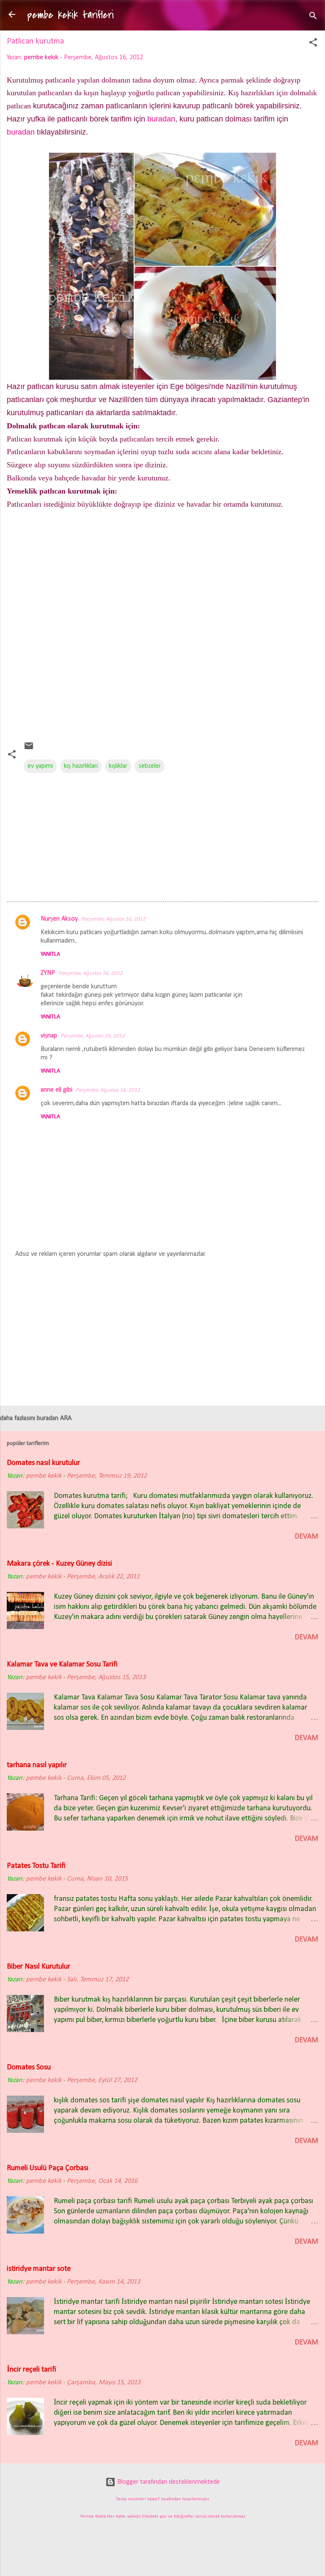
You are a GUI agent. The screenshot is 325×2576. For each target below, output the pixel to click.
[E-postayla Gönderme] (29, 749)
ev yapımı (40, 766)
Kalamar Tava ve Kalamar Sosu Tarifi (62, 1664)
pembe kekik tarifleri (70, 15)
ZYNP (48, 973)
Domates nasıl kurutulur (43, 1463)
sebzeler (150, 766)
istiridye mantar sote (39, 2269)
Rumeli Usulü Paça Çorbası (48, 2168)
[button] (313, 44)
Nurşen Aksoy (59, 919)
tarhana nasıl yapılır (37, 1765)
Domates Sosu (29, 2067)
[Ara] (313, 17)
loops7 (154, 2499)
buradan (161, 119)
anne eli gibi (56, 1090)
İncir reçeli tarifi (32, 2370)
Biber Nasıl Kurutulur (39, 1967)
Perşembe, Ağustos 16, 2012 (113, 919)
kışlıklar (118, 766)
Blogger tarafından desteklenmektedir (168, 2482)
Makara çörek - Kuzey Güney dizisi (59, 1564)
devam (306, 1537)
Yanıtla (50, 954)
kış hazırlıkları (81, 766)
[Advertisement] (162, 629)
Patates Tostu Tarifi (36, 1866)
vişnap (49, 1036)
